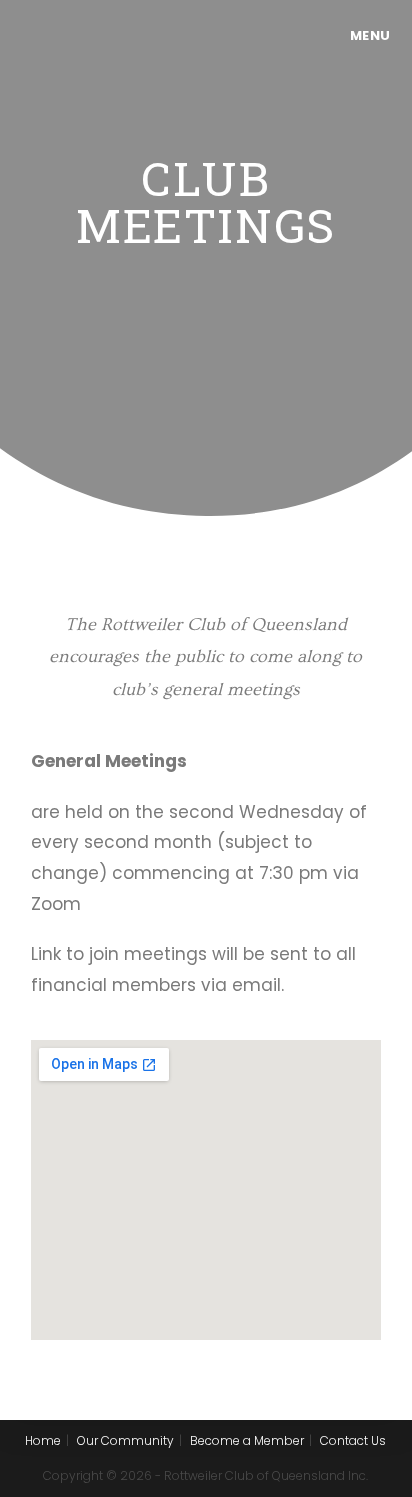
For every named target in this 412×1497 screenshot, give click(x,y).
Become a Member (247, 1440)
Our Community (125, 1440)
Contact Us (353, 1440)
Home (43, 1440)
